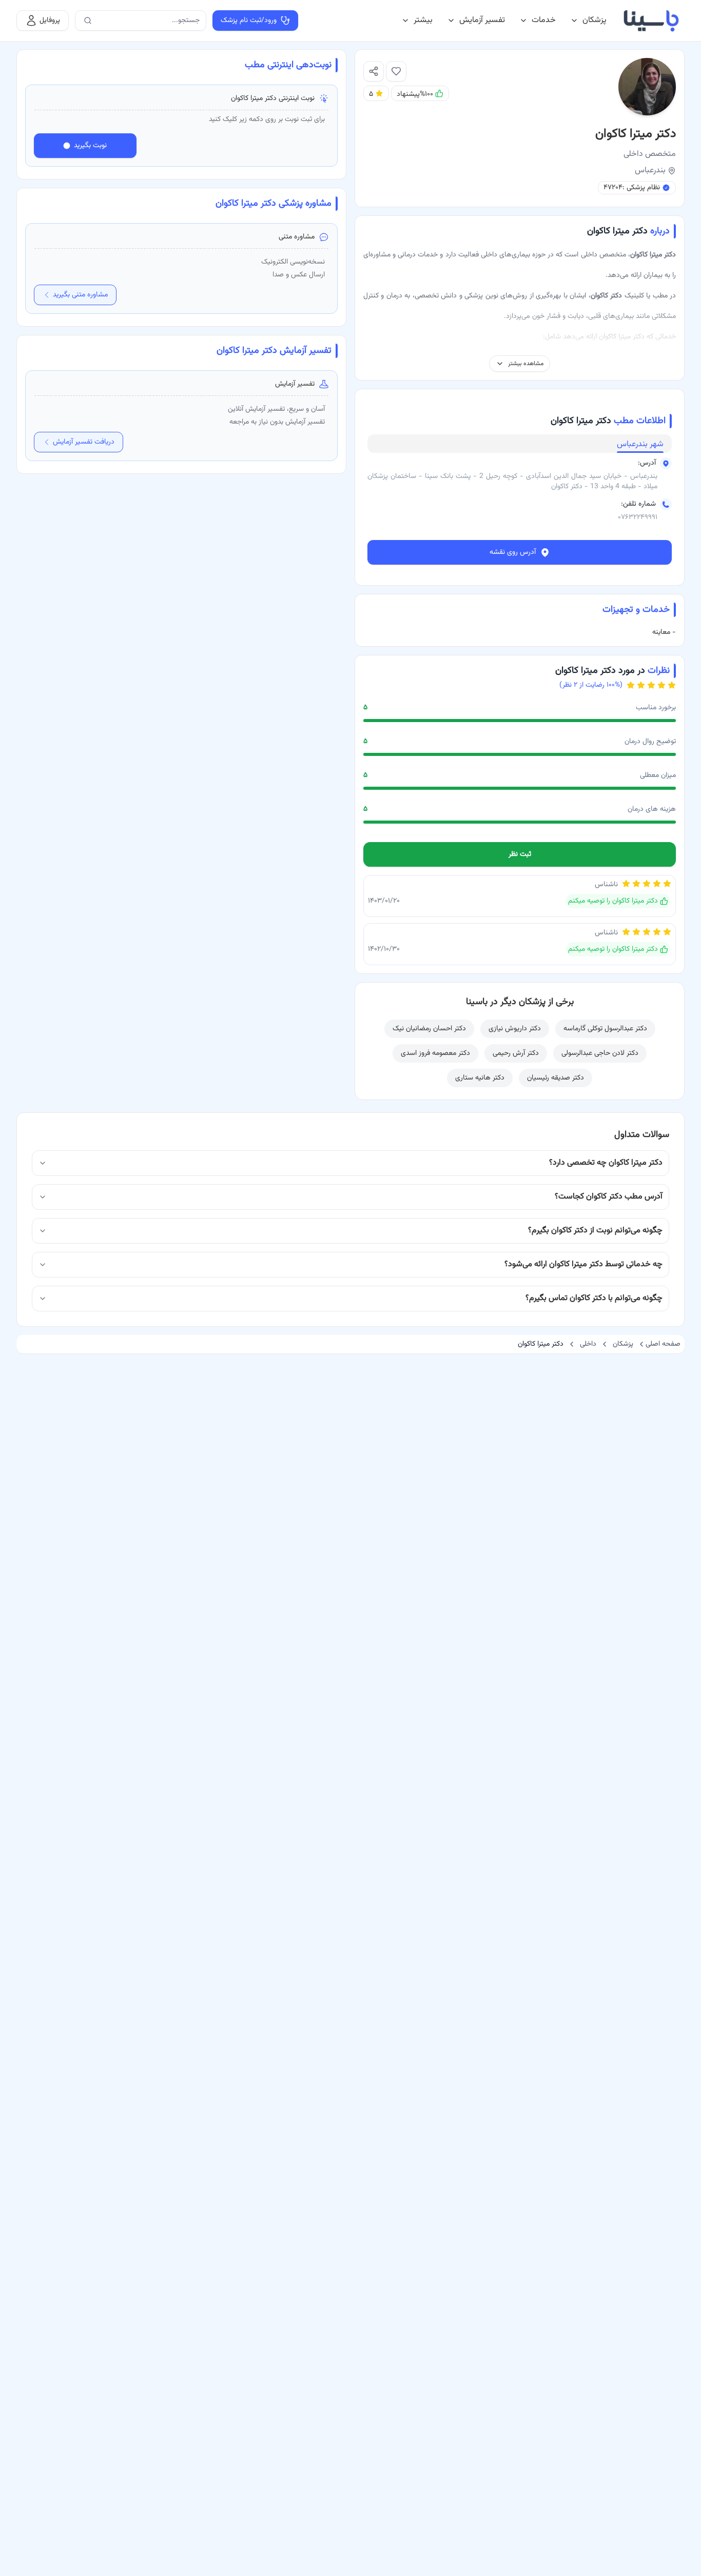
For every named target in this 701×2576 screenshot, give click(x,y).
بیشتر (423, 20)
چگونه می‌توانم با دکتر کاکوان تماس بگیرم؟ (594, 1298)
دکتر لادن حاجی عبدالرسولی (600, 1053)
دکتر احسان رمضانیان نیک (429, 1029)
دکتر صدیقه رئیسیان (556, 1078)
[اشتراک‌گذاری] (374, 71)
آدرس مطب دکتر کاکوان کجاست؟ (609, 1197)
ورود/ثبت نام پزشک (249, 21)
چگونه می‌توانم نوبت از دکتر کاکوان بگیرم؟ (595, 1231)
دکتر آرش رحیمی (516, 1053)
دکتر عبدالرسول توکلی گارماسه (605, 1029)
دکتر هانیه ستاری (480, 1078)
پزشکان (595, 20)
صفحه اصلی (663, 1344)
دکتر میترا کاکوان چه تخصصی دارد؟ (606, 1163)
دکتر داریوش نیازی (515, 1029)
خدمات (544, 20)
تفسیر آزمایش (482, 20)
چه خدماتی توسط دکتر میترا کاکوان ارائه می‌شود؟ (583, 1264)
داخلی (588, 1344)
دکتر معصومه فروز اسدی (435, 1053)
